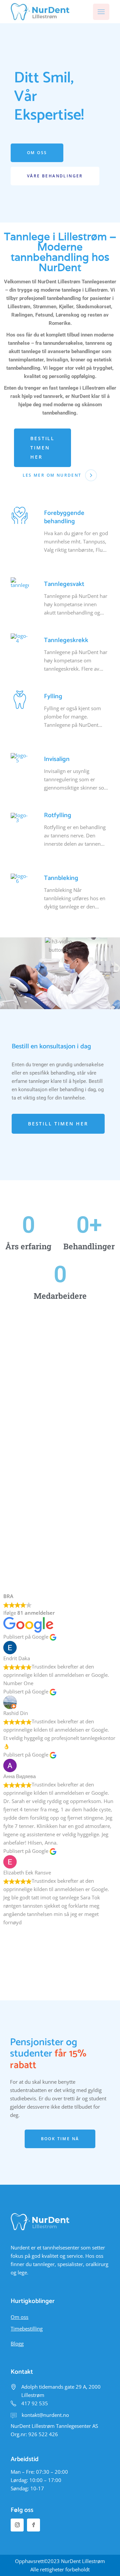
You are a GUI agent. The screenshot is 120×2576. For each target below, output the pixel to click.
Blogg (17, 2343)
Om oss (19, 2317)
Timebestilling (27, 2329)
